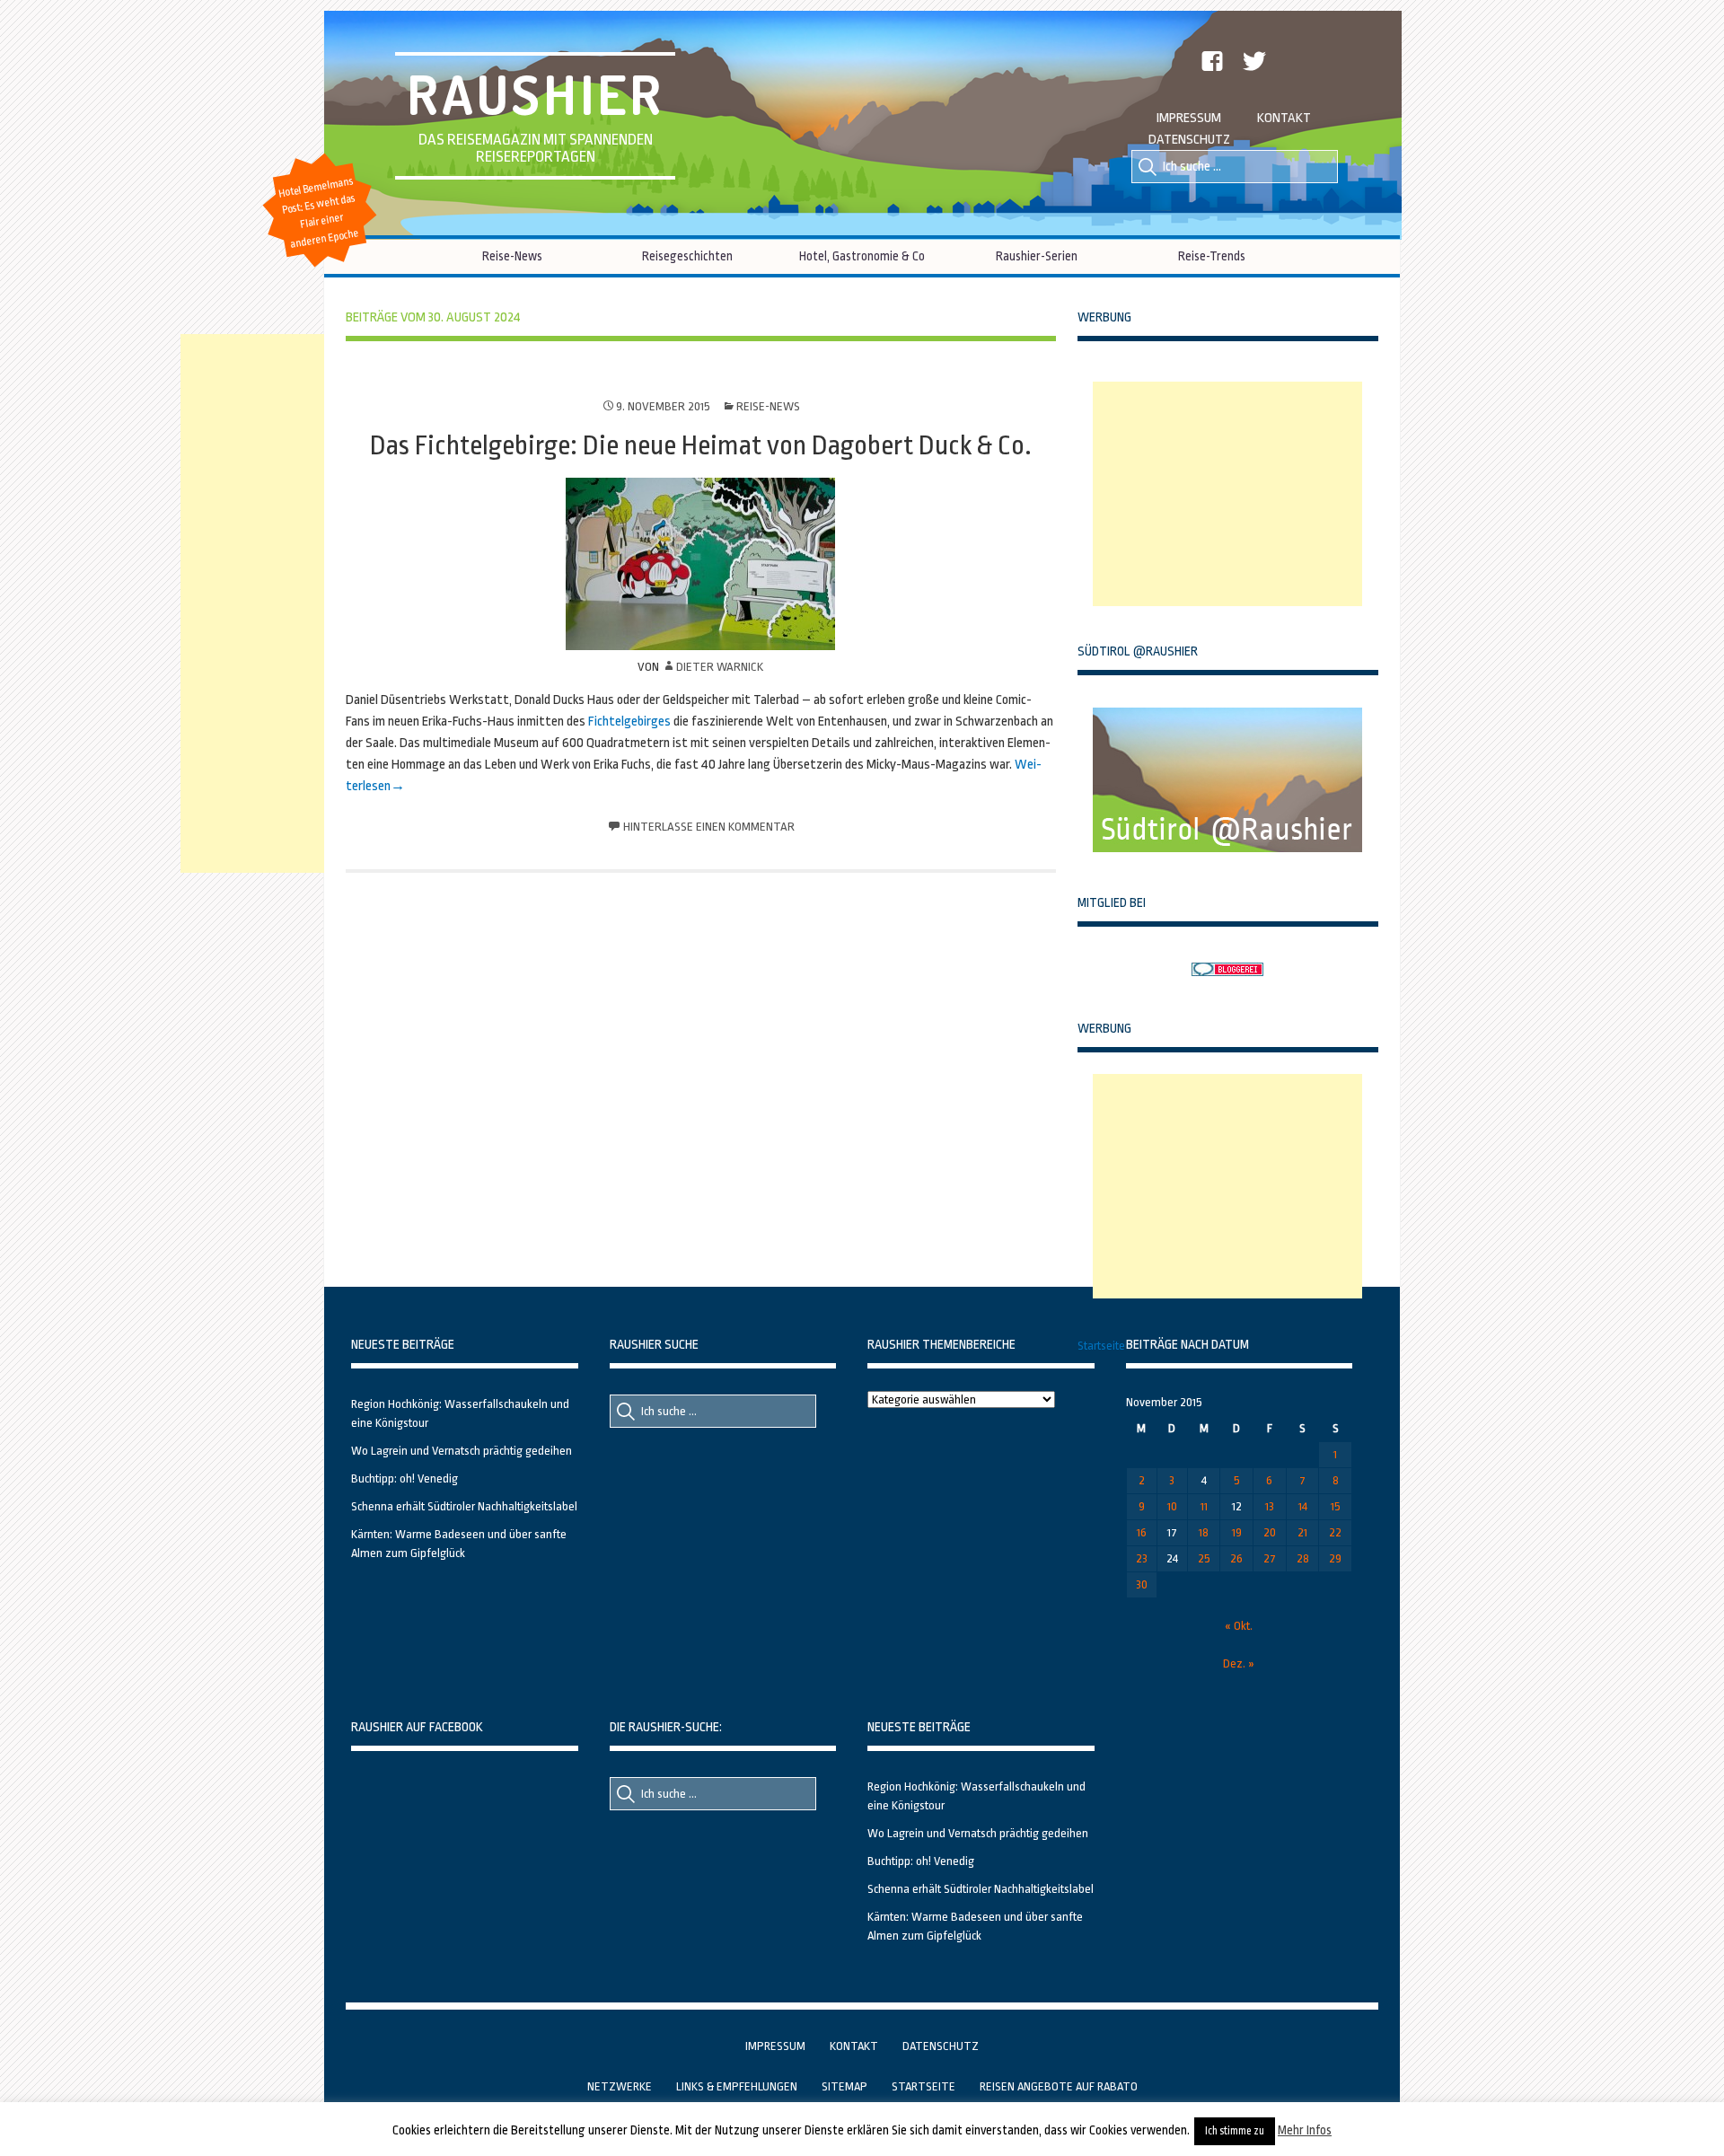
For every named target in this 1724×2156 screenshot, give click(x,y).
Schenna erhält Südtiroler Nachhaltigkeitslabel (464, 1506)
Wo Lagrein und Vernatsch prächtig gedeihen (462, 1451)
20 (1270, 1532)
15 (1336, 1506)
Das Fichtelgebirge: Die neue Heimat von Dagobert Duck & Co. (701, 445)
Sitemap (844, 2086)
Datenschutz (1189, 140)
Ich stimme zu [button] (1235, 2131)
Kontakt (1284, 118)
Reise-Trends (1212, 256)
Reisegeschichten (687, 256)
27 (1270, 1558)
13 (1270, 1506)
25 (1204, 1558)
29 (1335, 1558)
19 (1237, 1532)
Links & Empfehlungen (737, 2086)
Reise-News (512, 256)
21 (1302, 1532)
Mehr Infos (1305, 2130)
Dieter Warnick (720, 667)
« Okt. (1239, 1626)
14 (1303, 1506)
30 (1142, 1584)
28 (1303, 1558)
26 (1236, 1558)
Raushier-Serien (1037, 256)
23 (1142, 1558)
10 (1172, 1506)
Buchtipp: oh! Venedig (405, 1478)
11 (1204, 1506)
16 (1142, 1532)
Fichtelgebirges (629, 722)
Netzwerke (620, 2086)
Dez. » (1239, 1663)
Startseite (1101, 1346)
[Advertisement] (1227, 494)
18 (1204, 1532)
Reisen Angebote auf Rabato (1059, 2086)
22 (1335, 1532)
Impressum (1189, 118)
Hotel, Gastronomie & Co (862, 256)
